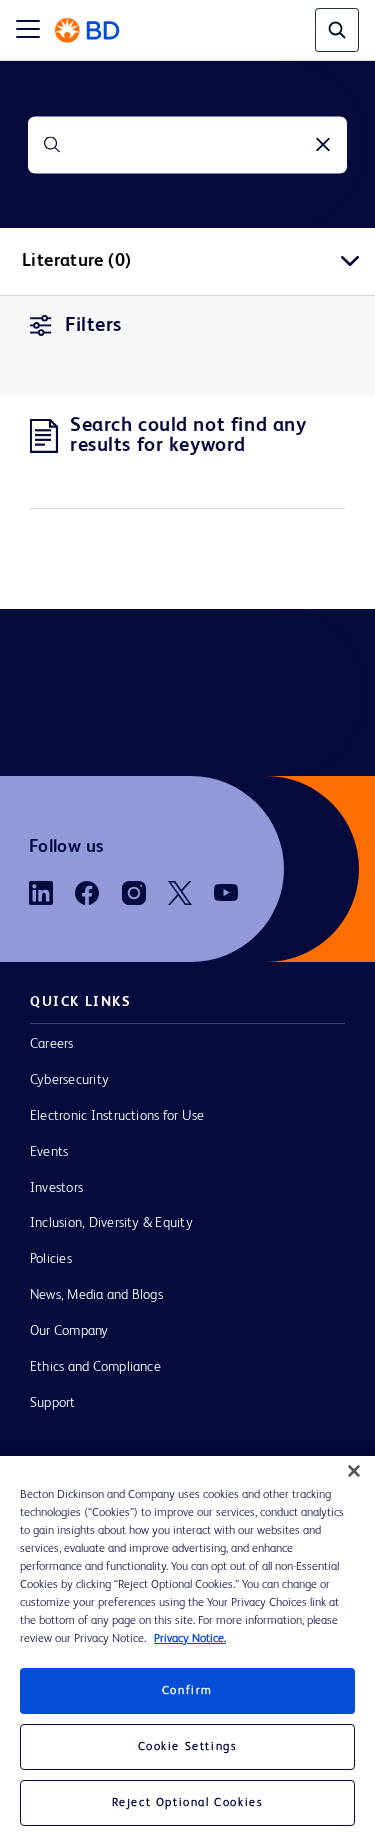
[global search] (337, 30)
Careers (52, 1044)
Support (53, 1403)
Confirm (187, 1691)
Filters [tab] (93, 326)
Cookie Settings (188, 1747)
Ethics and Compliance (95, 1367)
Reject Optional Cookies (188, 1803)
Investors (56, 1188)
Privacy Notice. (190, 1639)
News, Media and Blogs (96, 1295)
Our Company (69, 1331)
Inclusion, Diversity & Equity (111, 1223)
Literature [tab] (76, 261)
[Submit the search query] (52, 145)
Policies (51, 1259)
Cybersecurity (69, 1080)
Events (49, 1152)
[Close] (354, 1471)
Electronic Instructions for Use (117, 1116)
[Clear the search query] (323, 145)
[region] (187, 1651)
